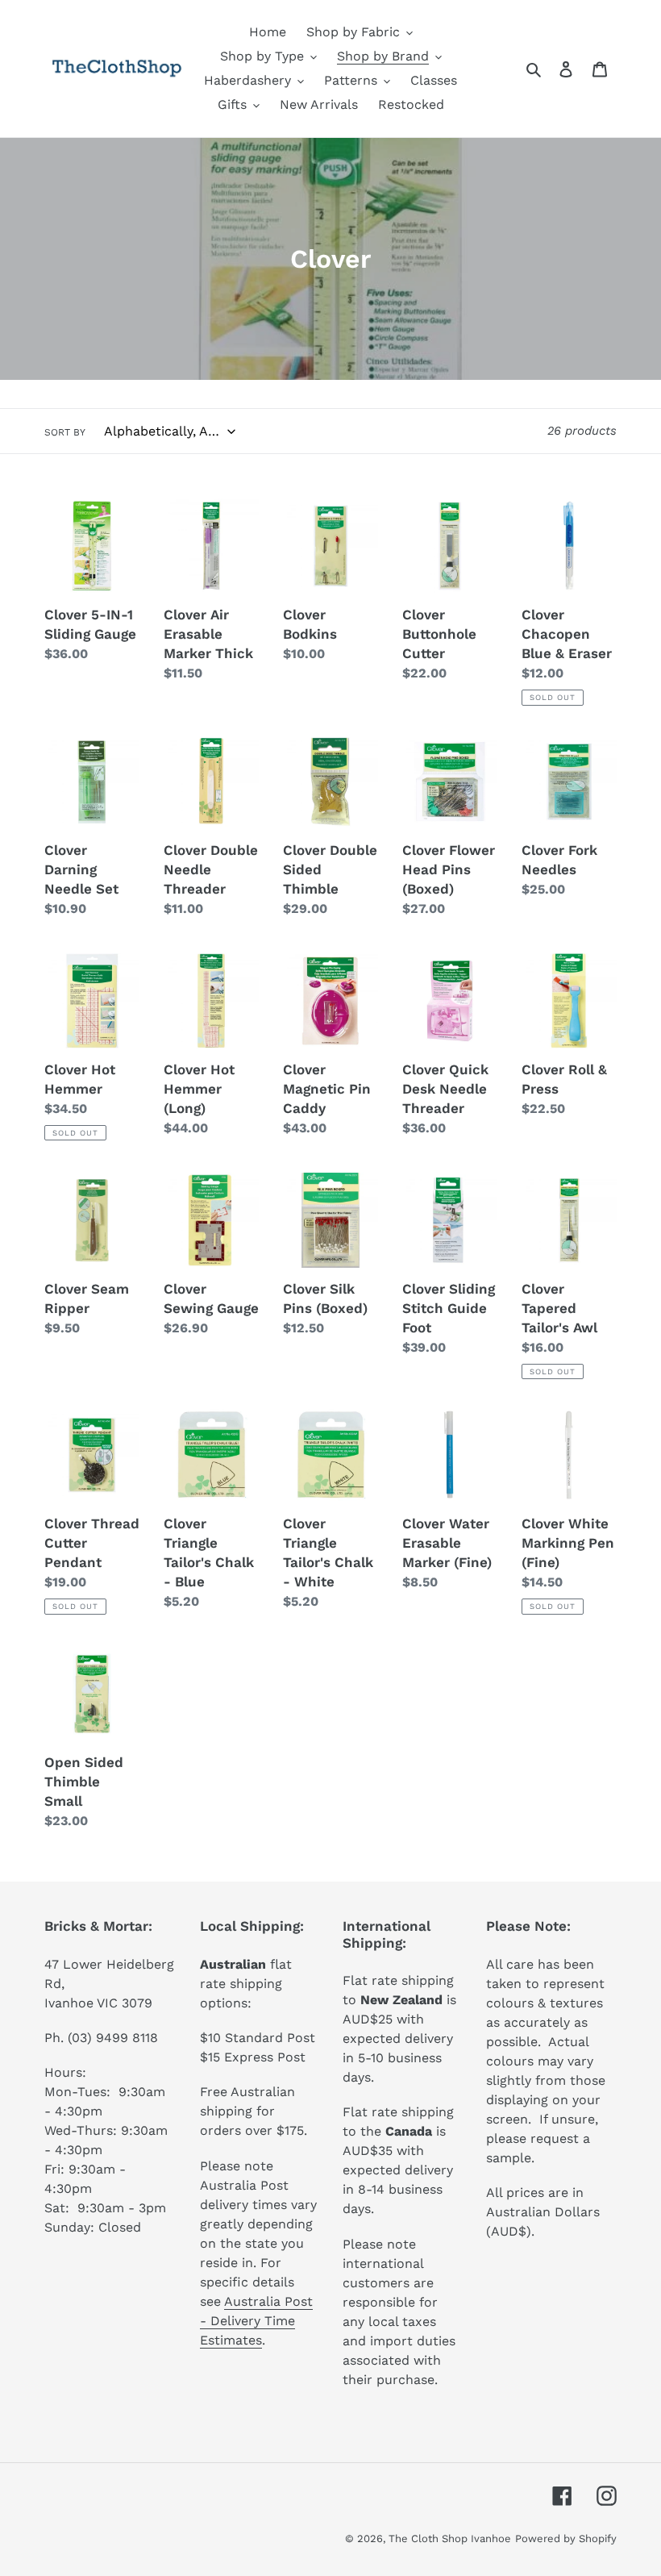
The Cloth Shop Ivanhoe (450, 2538)
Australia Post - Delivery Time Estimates (256, 2321)
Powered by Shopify (566, 2538)
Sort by (65, 432)
